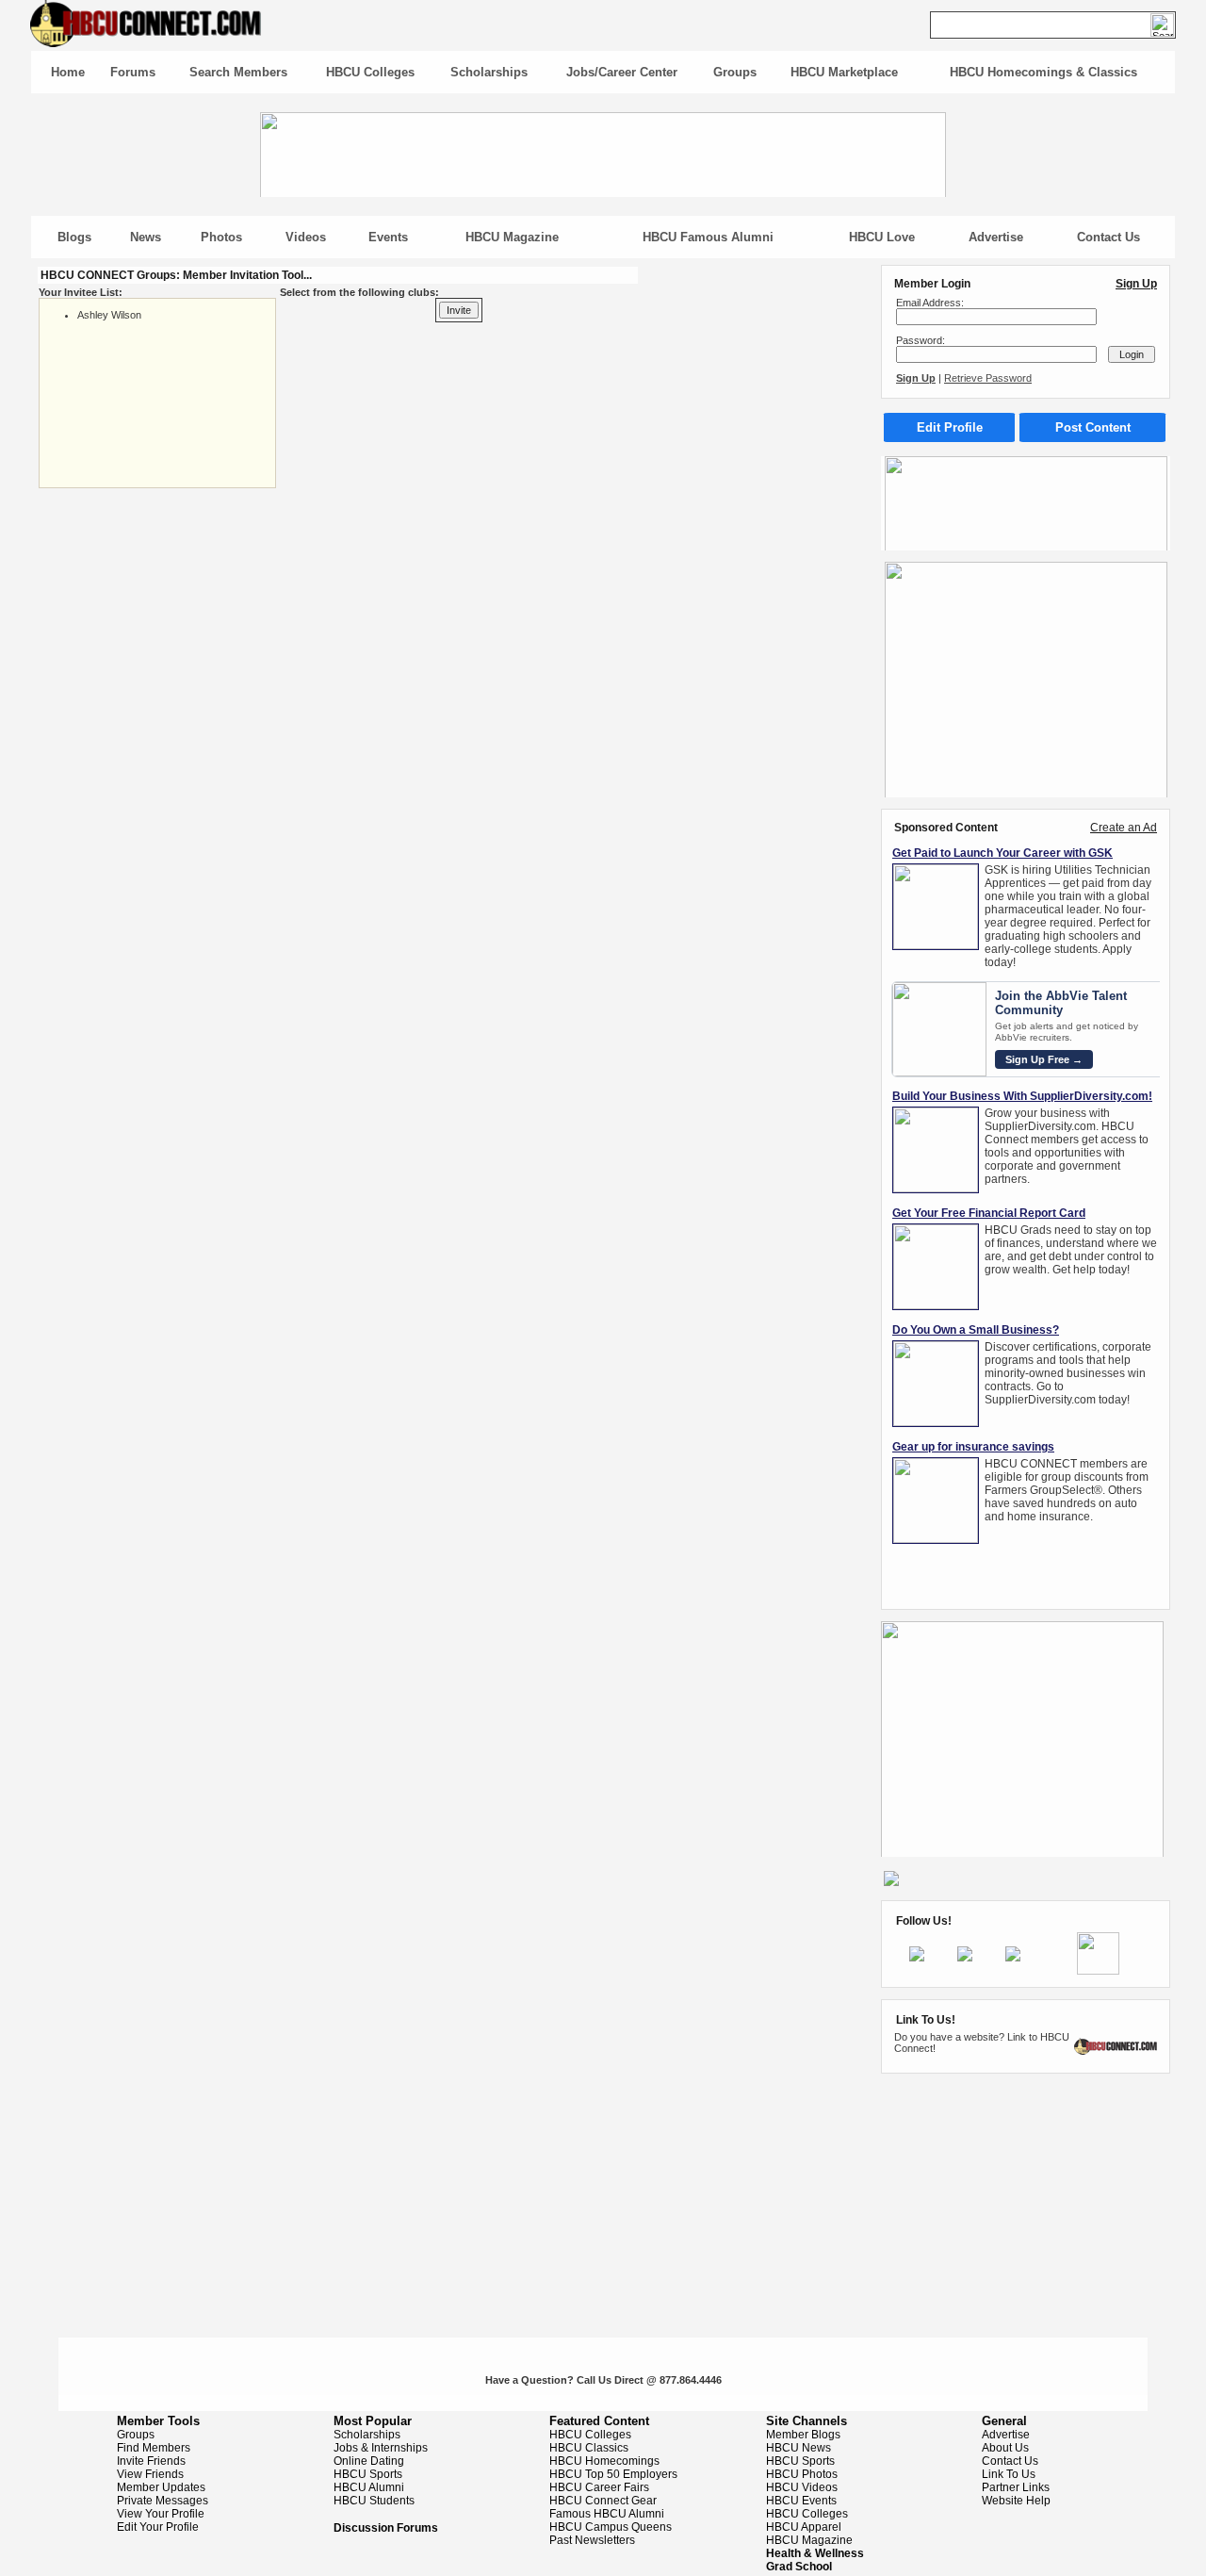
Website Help (1016, 2501)
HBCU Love (882, 237)
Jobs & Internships (381, 2448)
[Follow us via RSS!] (1098, 1971)
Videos (306, 237)
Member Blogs (803, 2435)
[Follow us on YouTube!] (1013, 1958)
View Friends (150, 2474)
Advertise (996, 237)
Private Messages (163, 2501)
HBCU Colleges (370, 72)
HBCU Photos (802, 2474)
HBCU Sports (368, 2474)
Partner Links (1016, 2487)
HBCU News (799, 2448)
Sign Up (1136, 284)
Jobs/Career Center (622, 72)
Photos (221, 237)
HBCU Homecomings (604, 2461)
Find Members (154, 2448)
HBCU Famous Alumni (708, 237)
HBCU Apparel (804, 2527)
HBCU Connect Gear (603, 2501)
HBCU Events (801, 2501)
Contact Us (1108, 237)
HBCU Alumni (369, 2487)
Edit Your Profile (158, 2527)
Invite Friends (151, 2461)
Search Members (238, 72)
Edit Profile (950, 427)
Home (68, 72)
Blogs (74, 237)
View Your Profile (161, 2514)
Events (388, 237)
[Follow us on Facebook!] (917, 1958)
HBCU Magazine (512, 237)
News (146, 237)
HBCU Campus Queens (611, 2527)
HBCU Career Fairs (599, 2487)
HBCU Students (374, 2501)
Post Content (1093, 427)
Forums (133, 72)
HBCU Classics (589, 2448)
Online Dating (369, 2461)
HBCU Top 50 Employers (613, 2474)
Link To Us (1009, 2474)
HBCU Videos (802, 2487)
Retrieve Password (988, 378)
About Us (1005, 2448)
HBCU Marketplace (844, 72)
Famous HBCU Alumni (607, 2514)
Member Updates (161, 2487)
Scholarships (489, 72)
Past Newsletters (592, 2540)
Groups (735, 72)
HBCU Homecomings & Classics (1043, 72)
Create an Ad (1124, 828)
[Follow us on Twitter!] (965, 1958)
